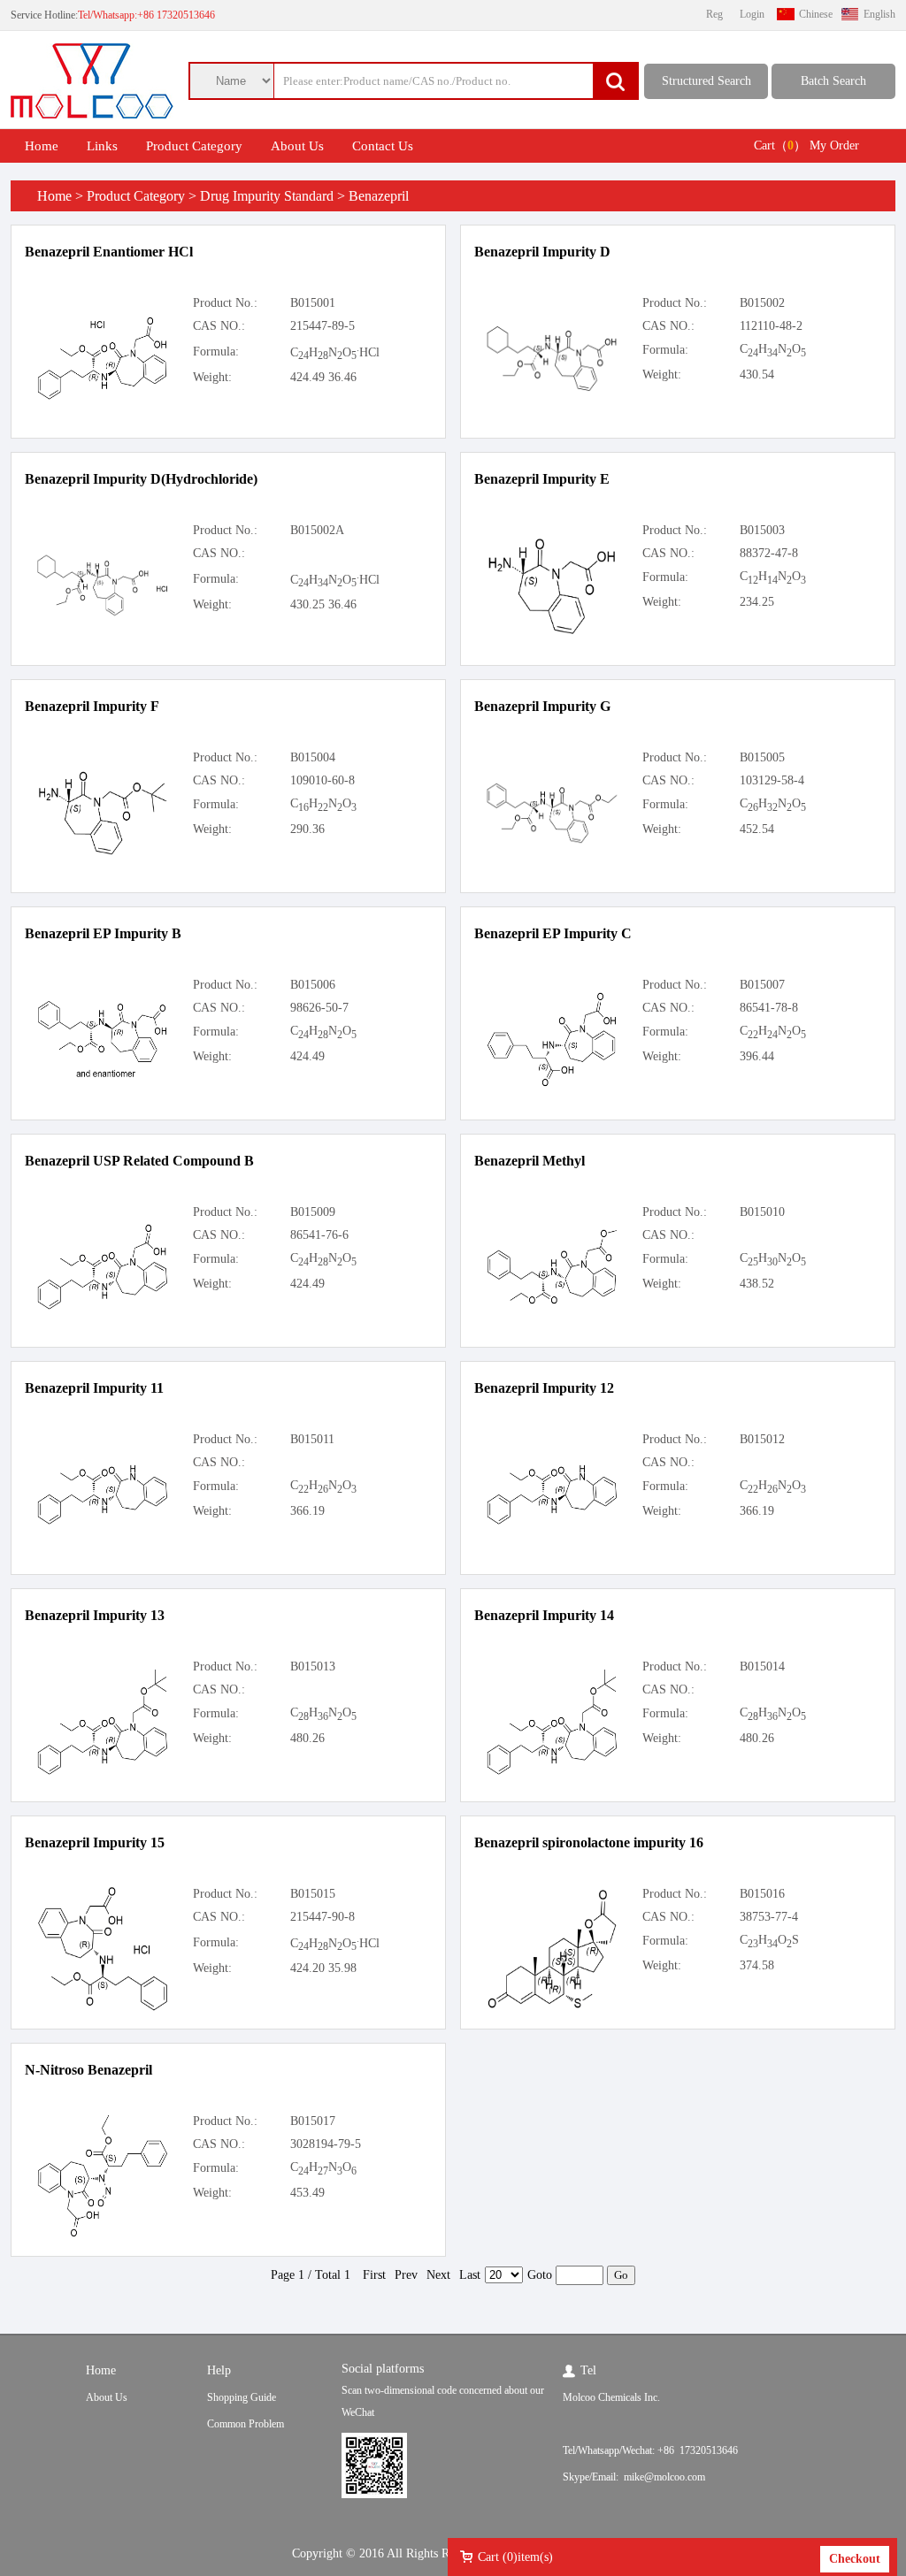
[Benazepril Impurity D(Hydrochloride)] (103, 613)
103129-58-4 (772, 780)
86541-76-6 (319, 1235)
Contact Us (383, 146)
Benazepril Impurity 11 (94, 1388)
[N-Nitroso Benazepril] (103, 2235)
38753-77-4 (769, 1917)
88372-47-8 (769, 553)
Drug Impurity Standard (267, 196)
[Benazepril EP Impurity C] (552, 1085)
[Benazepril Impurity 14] (552, 1773)
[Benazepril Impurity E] (552, 633)
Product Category (194, 146)
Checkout (855, 2559)
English (879, 14)
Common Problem (246, 2424)
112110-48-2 (771, 326)
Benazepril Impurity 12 (544, 1388)
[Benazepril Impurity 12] (552, 1522)
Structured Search (706, 81)
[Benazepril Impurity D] (552, 389)
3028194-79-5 (326, 2144)
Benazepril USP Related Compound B (139, 1161)
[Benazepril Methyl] (552, 1302)
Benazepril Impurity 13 (95, 1615)
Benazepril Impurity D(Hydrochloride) (141, 479)
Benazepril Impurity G (542, 706)
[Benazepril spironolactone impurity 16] (552, 2007)
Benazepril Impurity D (542, 252)
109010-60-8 (322, 780)
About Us (297, 146)
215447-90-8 (322, 1917)
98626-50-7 (319, 1008)
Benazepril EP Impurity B (103, 933)
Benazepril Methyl (530, 1161)
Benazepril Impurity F (92, 706)
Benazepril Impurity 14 (544, 1615)
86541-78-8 (769, 1008)
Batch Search (833, 81)
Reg (714, 14)
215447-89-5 (322, 326)
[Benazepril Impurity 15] (103, 2009)
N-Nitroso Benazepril (88, 2070)
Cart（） (780, 145)
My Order (834, 145)
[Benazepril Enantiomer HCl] (103, 397)
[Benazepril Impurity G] (552, 841)
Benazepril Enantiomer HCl (109, 252)
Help (219, 2370)
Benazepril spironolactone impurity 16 (589, 1842)
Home (42, 146)
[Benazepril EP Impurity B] (103, 1078)
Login (752, 14)
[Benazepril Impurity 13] (103, 1773)
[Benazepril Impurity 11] (103, 1522)
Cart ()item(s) (515, 2557)
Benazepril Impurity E (542, 479)
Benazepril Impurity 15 (95, 1842)
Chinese (816, 14)
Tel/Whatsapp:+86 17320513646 (146, 15)
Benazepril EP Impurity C (553, 933)
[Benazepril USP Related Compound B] (103, 1307)
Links (102, 146)
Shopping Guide (242, 2397)
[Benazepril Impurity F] (103, 853)
